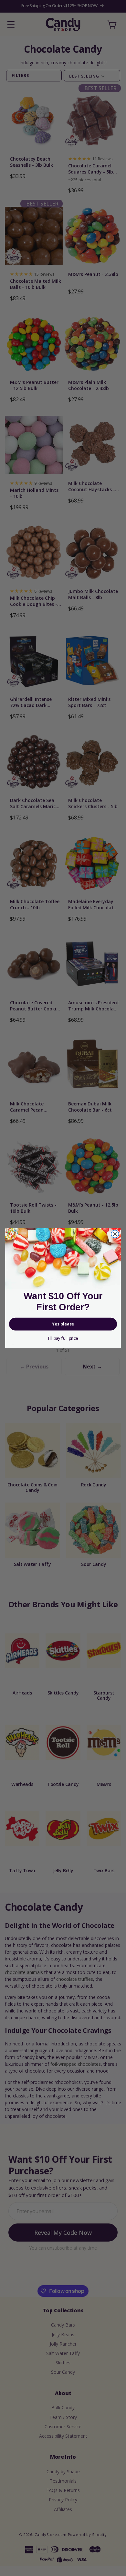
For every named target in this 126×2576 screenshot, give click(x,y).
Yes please (63, 1324)
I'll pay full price (63, 1338)
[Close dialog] (115, 1234)
